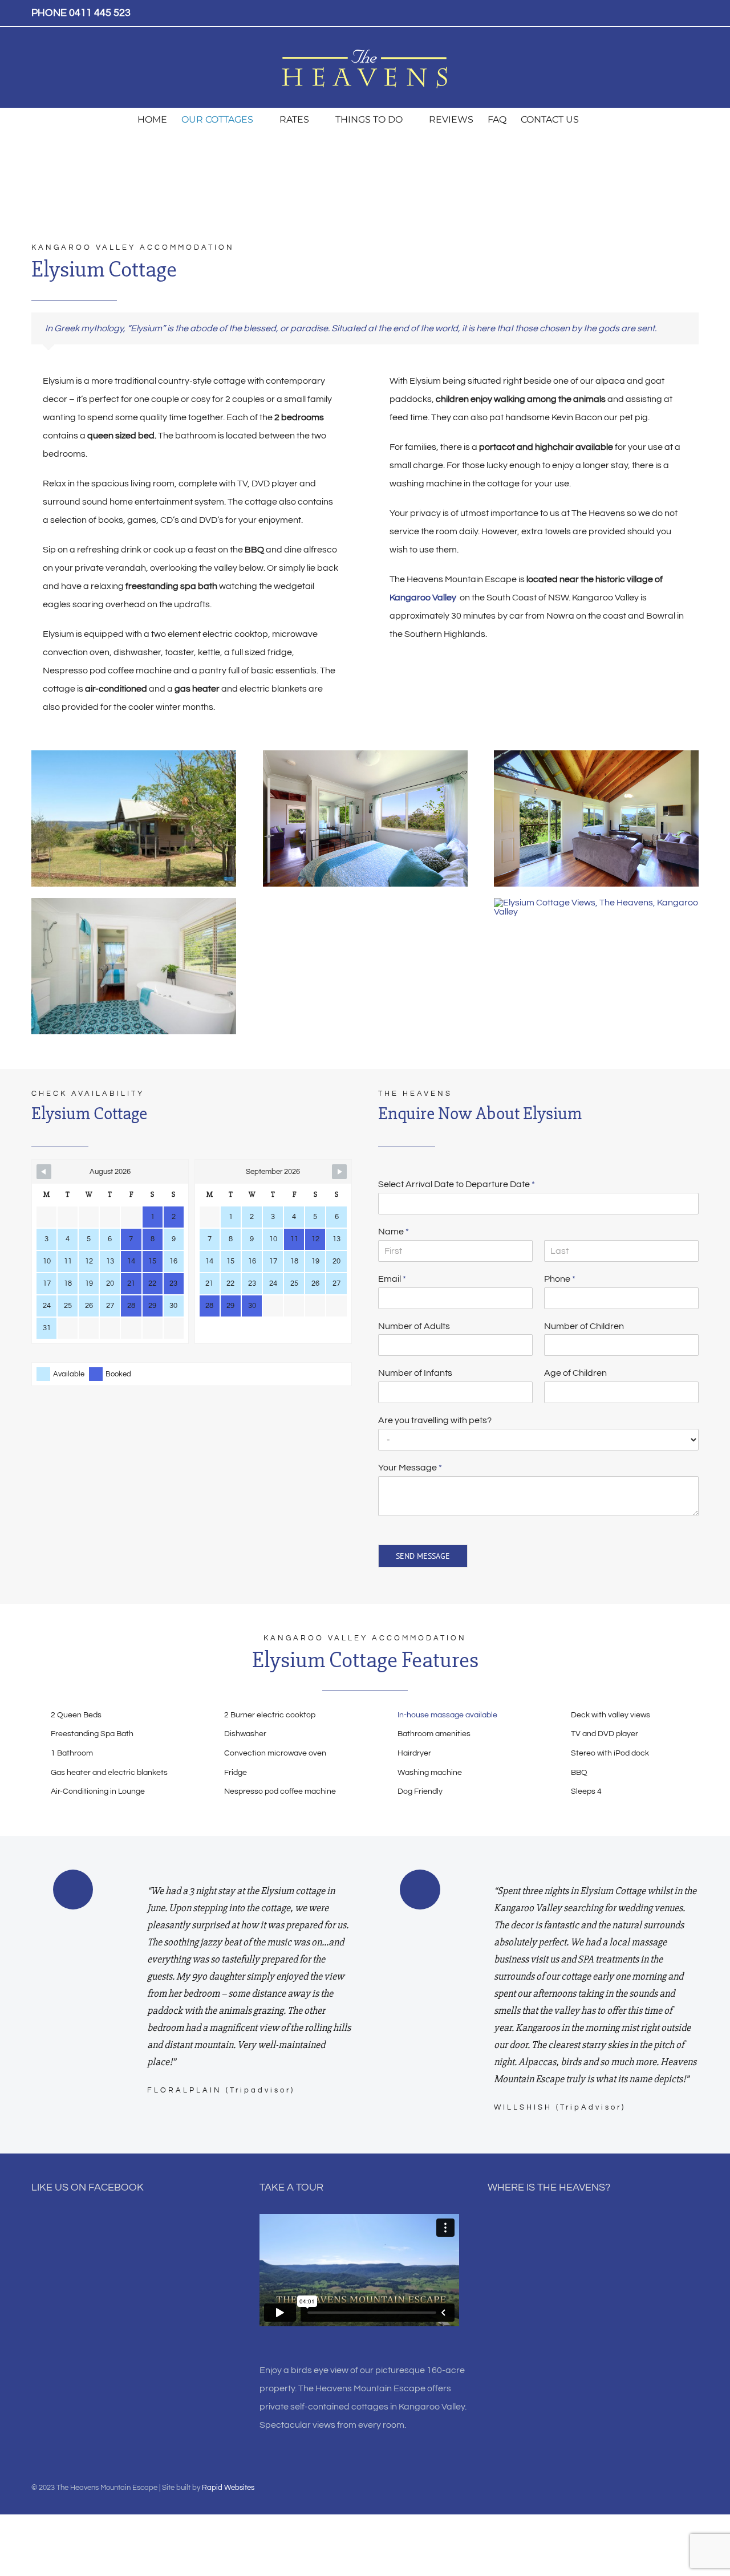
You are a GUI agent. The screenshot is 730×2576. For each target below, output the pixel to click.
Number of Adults (414, 1326)
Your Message (410, 1468)
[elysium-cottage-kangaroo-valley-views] (596, 903)
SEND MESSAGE (423, 1556)
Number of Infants (415, 1373)
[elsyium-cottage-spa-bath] (134, 903)
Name (394, 1232)
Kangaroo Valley (423, 598)
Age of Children (575, 1373)
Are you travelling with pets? (435, 1420)
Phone (560, 1279)
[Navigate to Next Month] (339, 1172)
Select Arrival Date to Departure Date (457, 1184)
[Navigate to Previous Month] (44, 1172)
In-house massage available (447, 1715)
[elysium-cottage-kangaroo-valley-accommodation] (134, 755)
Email (392, 1279)
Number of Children (584, 1326)
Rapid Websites (228, 2488)
